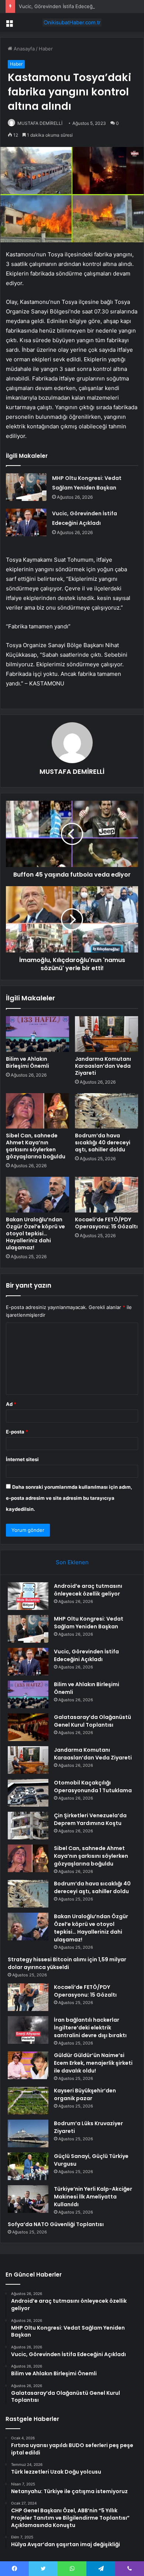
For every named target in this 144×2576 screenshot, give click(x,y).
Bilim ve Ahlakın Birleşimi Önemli (28, 1062)
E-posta (17, 1432)
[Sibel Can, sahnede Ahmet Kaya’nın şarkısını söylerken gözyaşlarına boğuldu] (37, 1111)
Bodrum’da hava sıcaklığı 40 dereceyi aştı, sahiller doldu (103, 1143)
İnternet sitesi (22, 1459)
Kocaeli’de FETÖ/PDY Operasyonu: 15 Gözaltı (106, 1223)
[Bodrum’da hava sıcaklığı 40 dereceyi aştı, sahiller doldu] (107, 1111)
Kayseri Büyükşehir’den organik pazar (85, 2094)
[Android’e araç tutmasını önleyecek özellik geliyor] (28, 1596)
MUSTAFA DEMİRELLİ (40, 123)
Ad (11, 1404)
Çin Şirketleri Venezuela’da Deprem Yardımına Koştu (90, 1819)
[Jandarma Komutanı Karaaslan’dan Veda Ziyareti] (107, 1034)
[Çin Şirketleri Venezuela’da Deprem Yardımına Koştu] (28, 1826)
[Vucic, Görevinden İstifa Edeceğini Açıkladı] (26, 522)
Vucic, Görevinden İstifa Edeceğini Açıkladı (68, 6)
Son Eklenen (72, 1562)
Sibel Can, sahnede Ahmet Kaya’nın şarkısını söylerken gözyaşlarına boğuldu (36, 1146)
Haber (46, 49)
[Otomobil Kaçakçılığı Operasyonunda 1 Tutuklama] (28, 1793)
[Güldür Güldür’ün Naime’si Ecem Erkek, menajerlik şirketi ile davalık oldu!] (28, 2065)
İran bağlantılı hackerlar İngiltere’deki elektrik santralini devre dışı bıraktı (90, 2028)
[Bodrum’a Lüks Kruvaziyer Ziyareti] (28, 2133)
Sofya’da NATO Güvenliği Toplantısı (56, 2224)
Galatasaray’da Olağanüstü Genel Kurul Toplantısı (92, 1721)
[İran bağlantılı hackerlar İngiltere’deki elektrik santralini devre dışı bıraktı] (28, 2030)
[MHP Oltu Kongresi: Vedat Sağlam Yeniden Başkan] (26, 487)
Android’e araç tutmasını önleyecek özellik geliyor (88, 1590)
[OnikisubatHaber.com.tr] (72, 22)
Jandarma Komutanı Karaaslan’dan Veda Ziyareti (103, 1066)
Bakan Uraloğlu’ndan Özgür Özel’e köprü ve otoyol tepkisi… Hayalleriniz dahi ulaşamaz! (35, 1233)
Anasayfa (23, 49)
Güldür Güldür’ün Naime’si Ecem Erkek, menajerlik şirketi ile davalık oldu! (93, 2063)
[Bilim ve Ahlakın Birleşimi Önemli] (37, 1034)
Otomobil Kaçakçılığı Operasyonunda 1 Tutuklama (93, 1787)
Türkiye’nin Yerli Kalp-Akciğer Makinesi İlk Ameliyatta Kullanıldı (93, 2197)
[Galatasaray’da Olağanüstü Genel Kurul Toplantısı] (28, 1727)
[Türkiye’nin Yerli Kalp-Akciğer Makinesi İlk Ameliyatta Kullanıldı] (28, 2199)
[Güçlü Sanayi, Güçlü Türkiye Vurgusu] (28, 2166)
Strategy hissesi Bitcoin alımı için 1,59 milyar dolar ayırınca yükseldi (67, 1963)
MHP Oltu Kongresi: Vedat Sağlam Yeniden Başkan (89, 1623)
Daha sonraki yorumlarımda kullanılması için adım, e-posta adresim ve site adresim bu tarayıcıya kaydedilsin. (69, 1498)
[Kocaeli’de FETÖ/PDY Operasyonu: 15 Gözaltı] (107, 1194)
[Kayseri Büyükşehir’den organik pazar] (28, 2101)
